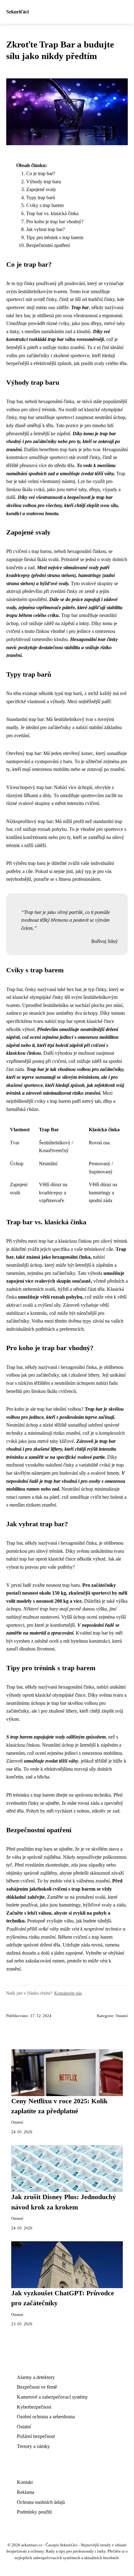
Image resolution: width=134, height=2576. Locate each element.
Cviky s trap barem (45, 205)
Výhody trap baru (44, 182)
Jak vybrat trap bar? (45, 229)
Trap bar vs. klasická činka (52, 213)
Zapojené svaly (41, 189)
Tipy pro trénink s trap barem (55, 237)
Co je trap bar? (41, 173)
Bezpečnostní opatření (48, 245)
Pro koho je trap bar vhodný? (55, 222)
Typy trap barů (41, 197)
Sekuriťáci (17, 12)
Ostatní (122, 2016)
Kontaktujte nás (68, 1993)
